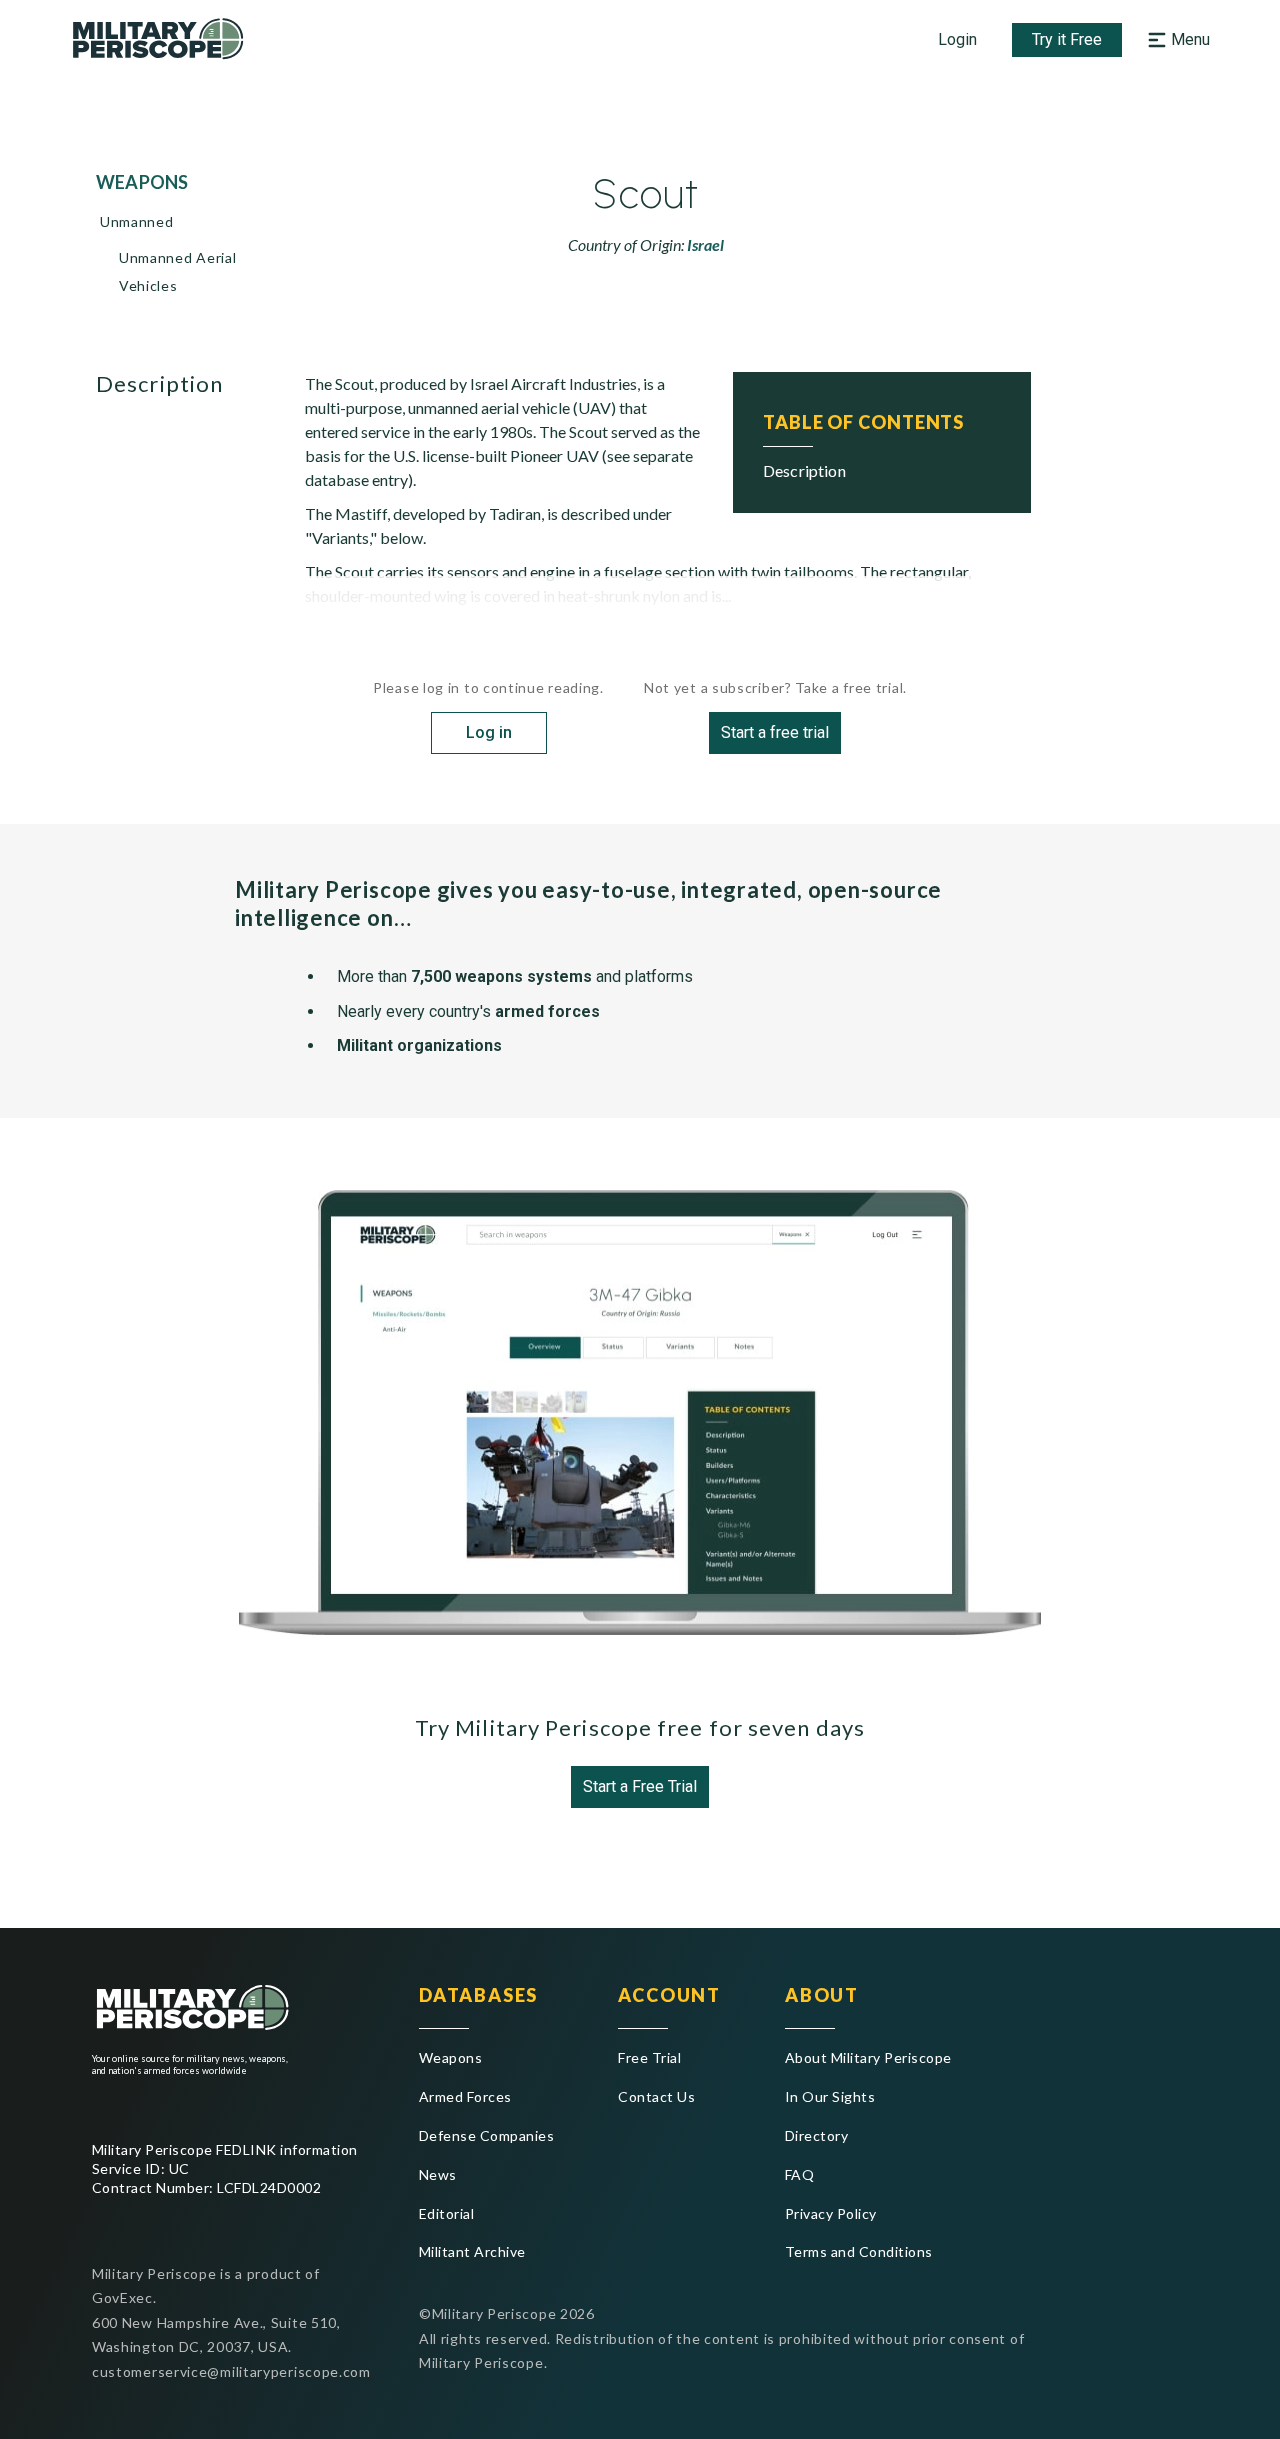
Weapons (450, 2057)
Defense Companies (486, 2135)
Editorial (446, 2213)
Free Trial (649, 2057)
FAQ (799, 2174)
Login (957, 39)
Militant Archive (472, 2251)
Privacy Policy (831, 2213)
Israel (705, 244)
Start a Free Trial (640, 1786)
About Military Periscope (868, 2057)
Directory (816, 2135)
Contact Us (656, 2096)
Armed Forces (465, 2096)
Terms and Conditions (859, 2251)
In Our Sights (830, 2096)
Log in (489, 732)
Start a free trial (775, 732)
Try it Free (1067, 39)
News (438, 2174)
